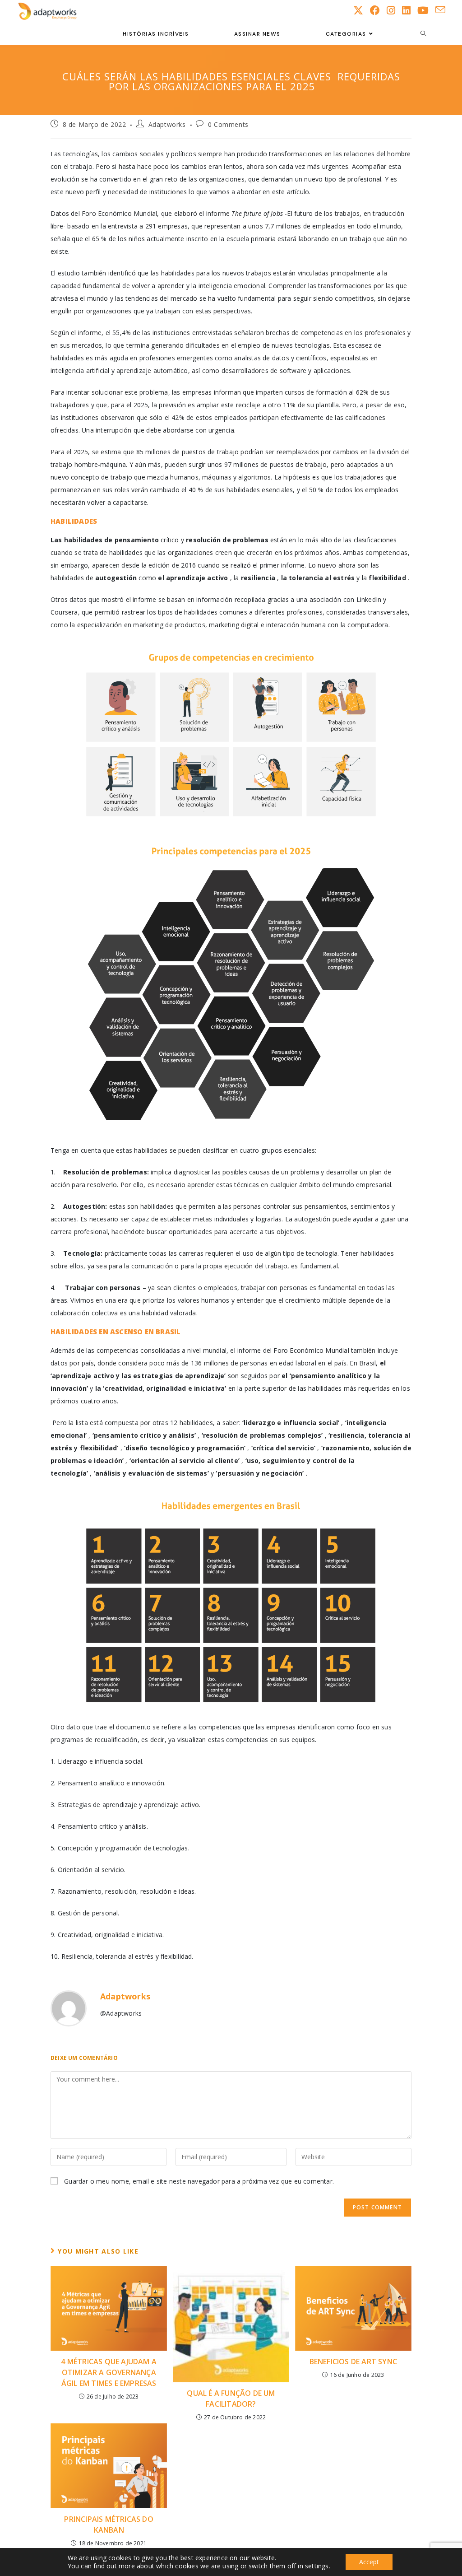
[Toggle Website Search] (423, 34)
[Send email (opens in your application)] (444, 10)
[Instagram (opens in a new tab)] (394, 10)
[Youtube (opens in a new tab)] (426, 10)
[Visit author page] (69, 2008)
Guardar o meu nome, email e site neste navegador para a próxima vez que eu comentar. (199, 2181)
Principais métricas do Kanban (109, 2525)
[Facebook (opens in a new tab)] (378, 10)
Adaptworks (167, 124)
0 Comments (228, 124)
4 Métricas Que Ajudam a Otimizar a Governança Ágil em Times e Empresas (109, 2372)
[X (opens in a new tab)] (362, 10)
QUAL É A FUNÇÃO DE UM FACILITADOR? (231, 2399)
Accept (369, 2562)
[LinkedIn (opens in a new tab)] (410, 10)
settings (317, 2566)
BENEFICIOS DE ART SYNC (353, 2362)
